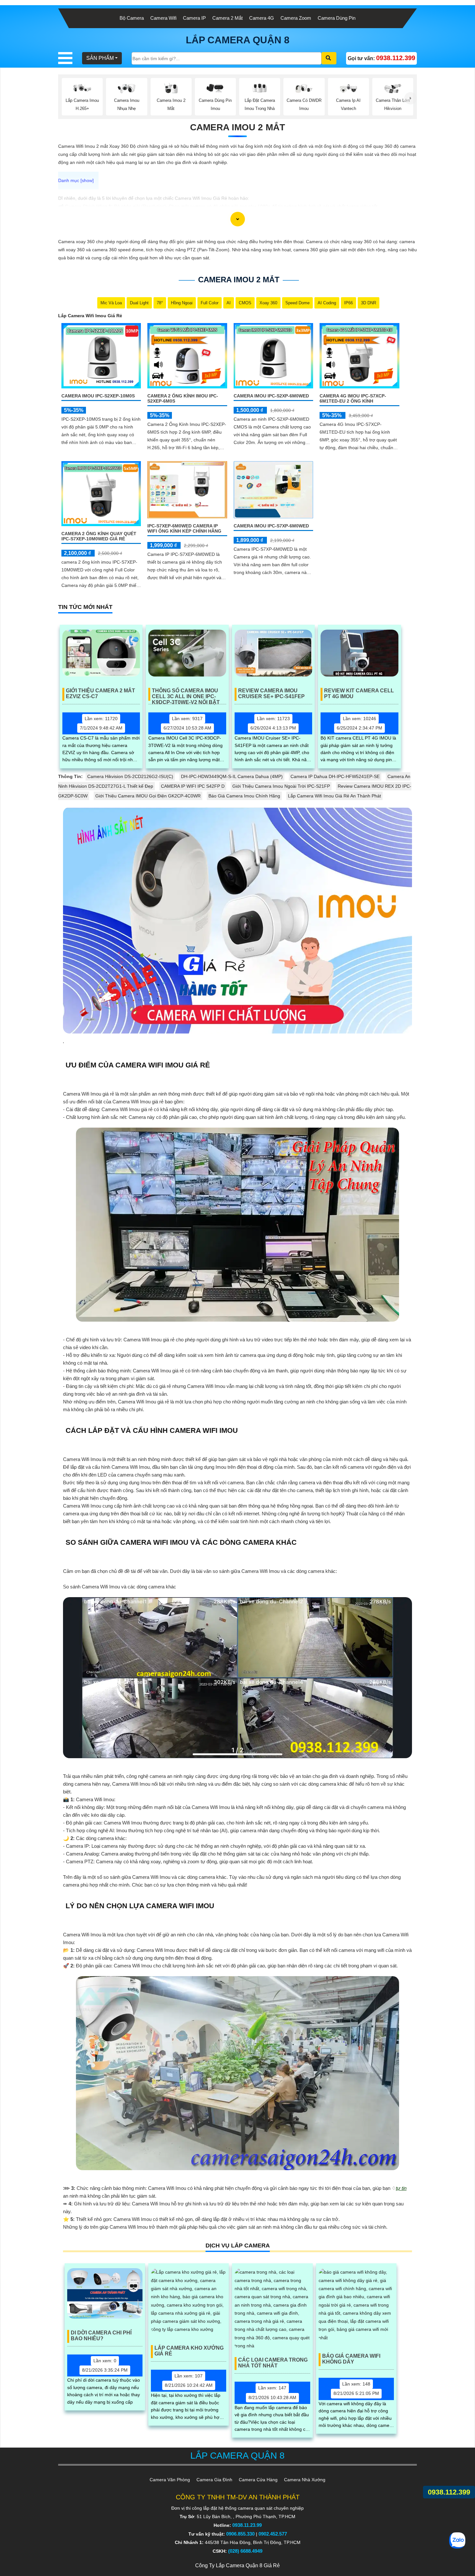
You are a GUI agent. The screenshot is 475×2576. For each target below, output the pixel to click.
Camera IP (194, 18)
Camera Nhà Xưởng (305, 2480)
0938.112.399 (449, 2492)
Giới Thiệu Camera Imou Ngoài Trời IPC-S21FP (281, 786)
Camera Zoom (296, 18)
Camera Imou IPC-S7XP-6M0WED (271, 526)
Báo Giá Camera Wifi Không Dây (351, 2359)
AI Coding (327, 303)
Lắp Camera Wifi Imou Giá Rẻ (90, 316)
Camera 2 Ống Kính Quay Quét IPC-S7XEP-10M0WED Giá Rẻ (99, 536)
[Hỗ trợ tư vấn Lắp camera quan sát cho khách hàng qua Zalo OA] (457, 2541)
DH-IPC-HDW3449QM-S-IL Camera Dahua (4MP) (232, 776)
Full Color (210, 303)
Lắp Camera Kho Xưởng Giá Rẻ (189, 2351)
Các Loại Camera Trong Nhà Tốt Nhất (273, 2363)
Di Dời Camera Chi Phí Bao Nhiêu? (101, 2336)
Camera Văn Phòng (170, 2480)
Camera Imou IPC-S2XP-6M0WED (271, 396)
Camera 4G (262, 18)
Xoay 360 (268, 303)
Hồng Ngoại (182, 303)
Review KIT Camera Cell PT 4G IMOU (359, 693)
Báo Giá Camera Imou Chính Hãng (244, 796)
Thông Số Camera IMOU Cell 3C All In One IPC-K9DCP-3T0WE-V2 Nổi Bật (186, 694)
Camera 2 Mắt (227, 18)
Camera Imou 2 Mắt (238, 127)
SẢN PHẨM (100, 58)
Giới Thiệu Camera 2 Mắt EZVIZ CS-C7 (100, 693)
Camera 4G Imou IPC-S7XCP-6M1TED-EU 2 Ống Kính (353, 398)
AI (229, 303)
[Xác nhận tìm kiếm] (329, 58)
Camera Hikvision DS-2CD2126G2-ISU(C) (130, 776)
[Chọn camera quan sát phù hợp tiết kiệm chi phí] (411, 98)
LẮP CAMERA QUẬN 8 (238, 40)
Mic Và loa (111, 303)
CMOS (245, 303)
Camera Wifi (163, 18)
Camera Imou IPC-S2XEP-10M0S (98, 396)
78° (160, 303)
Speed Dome (297, 303)
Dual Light (139, 303)
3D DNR (369, 303)
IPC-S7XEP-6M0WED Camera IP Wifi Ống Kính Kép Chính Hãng (184, 528)
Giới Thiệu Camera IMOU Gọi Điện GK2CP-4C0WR (148, 796)
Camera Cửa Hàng (258, 2480)
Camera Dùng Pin (337, 18)
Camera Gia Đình (214, 2480)
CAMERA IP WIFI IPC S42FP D (193, 786)
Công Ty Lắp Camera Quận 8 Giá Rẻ (238, 2565)
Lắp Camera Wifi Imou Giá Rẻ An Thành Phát (334, 796)
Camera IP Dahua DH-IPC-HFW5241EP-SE (335, 776)
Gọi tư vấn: (381, 58)
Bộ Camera (132, 18)
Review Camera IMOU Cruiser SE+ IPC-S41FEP (271, 693)
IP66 (348, 303)
